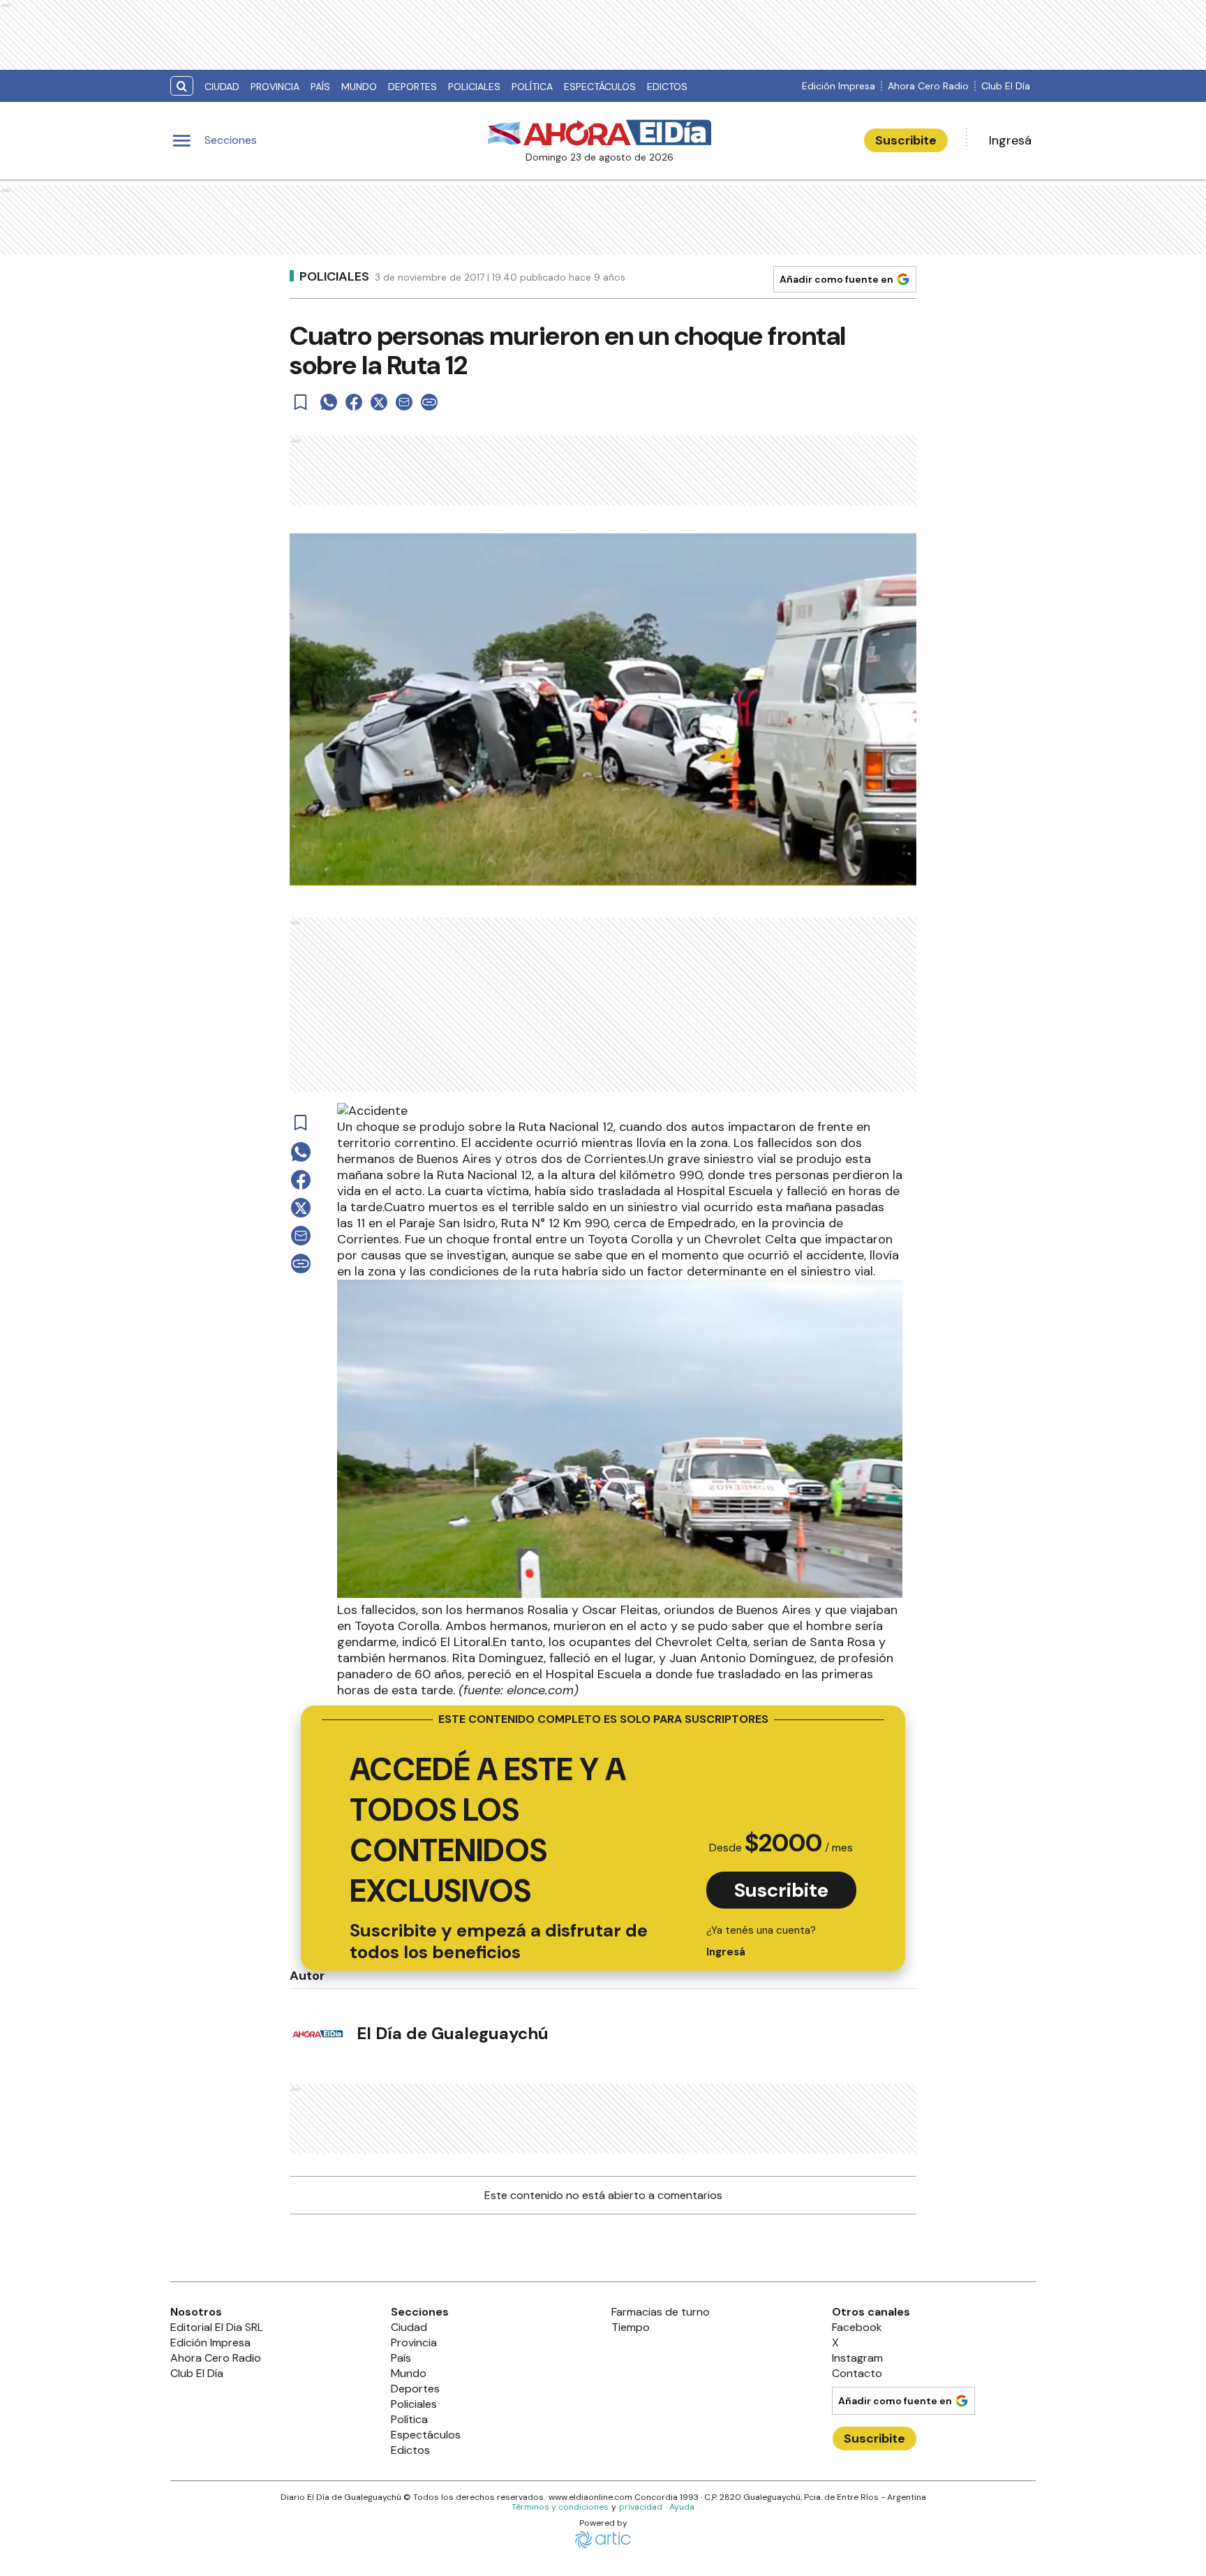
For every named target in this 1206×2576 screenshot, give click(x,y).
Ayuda (682, 2507)
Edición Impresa (839, 86)
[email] (404, 402)
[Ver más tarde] (301, 402)
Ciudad (222, 87)
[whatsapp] (329, 402)
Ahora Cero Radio (928, 86)
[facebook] (354, 402)
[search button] (182, 86)
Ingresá (1010, 140)
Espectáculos (600, 87)
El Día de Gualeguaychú (453, 2033)
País (320, 87)
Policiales (474, 87)
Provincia (275, 87)
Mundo (359, 87)
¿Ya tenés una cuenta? (761, 1941)
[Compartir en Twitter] (379, 402)
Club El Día (1006, 86)
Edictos (667, 87)
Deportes (412, 87)
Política (532, 87)
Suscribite (906, 140)
